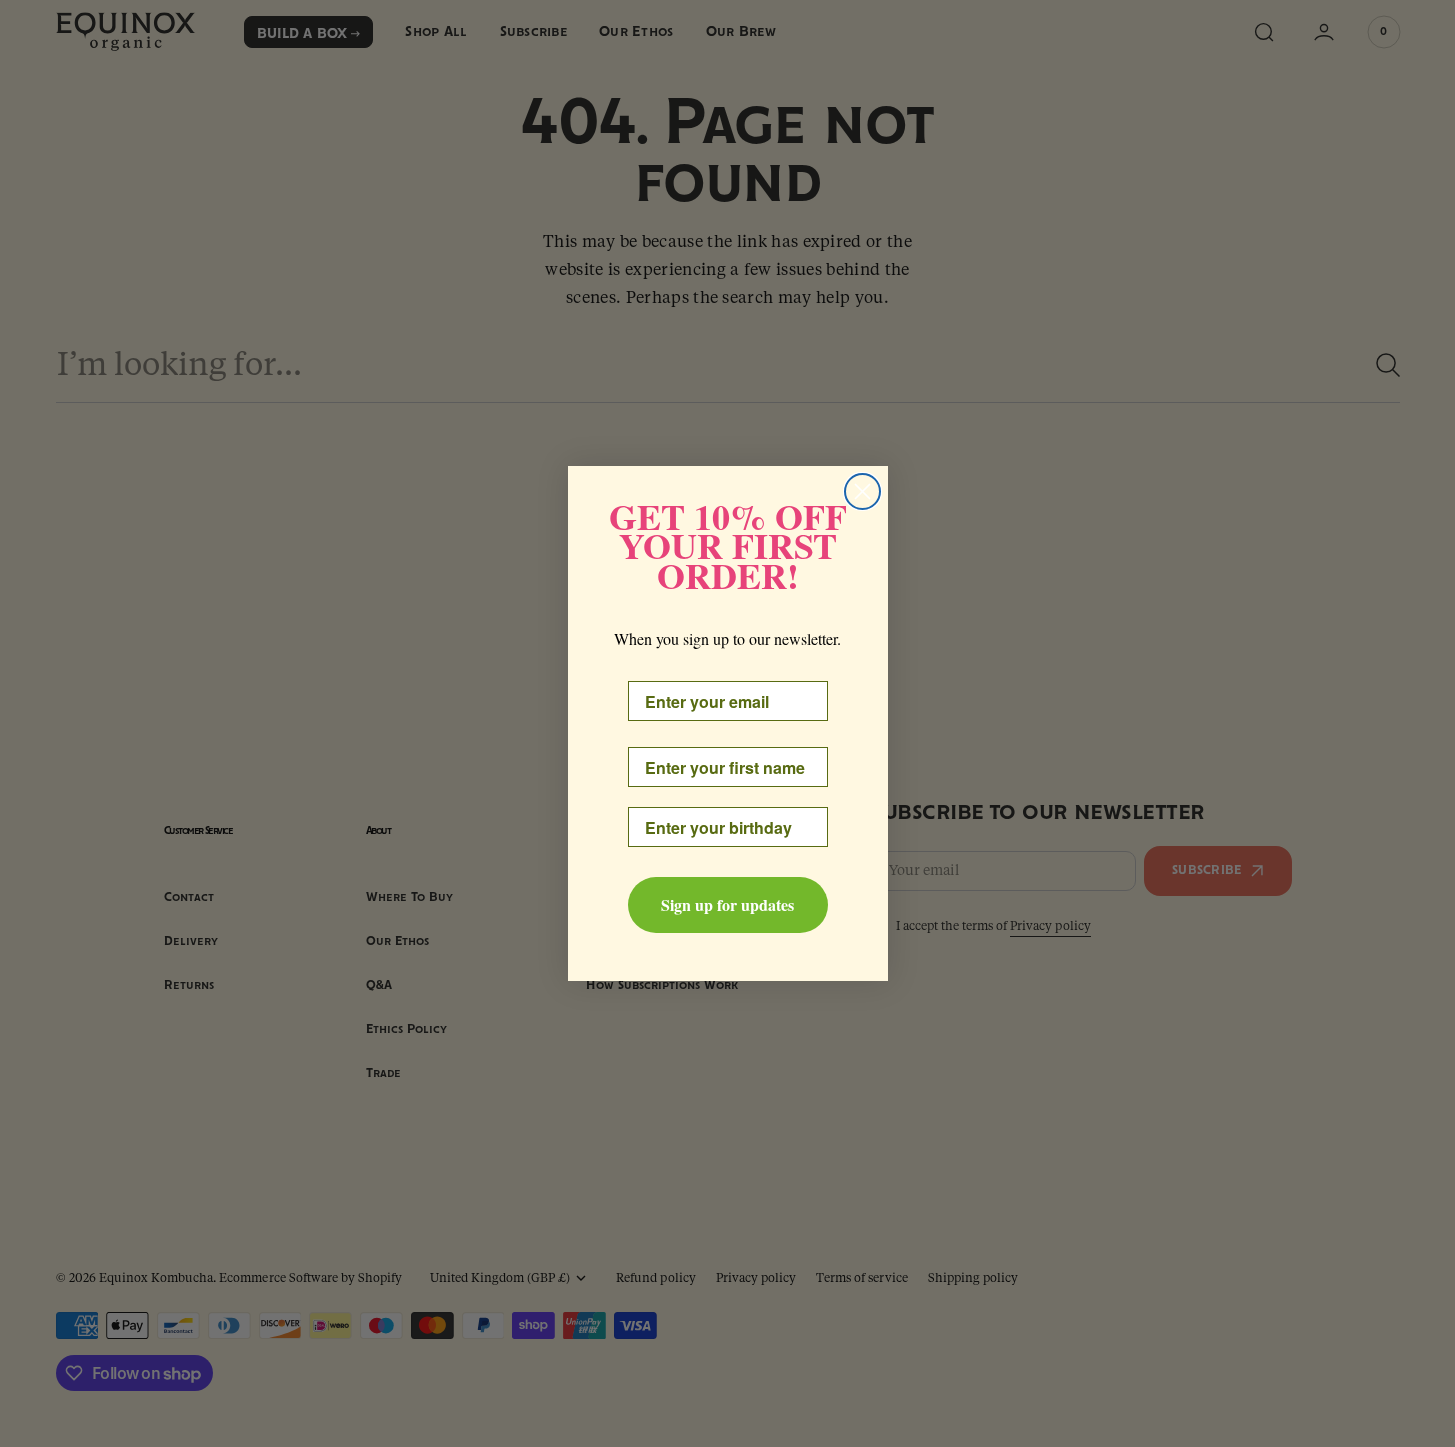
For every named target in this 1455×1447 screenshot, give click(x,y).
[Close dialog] (862, 491)
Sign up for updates (727, 904)
